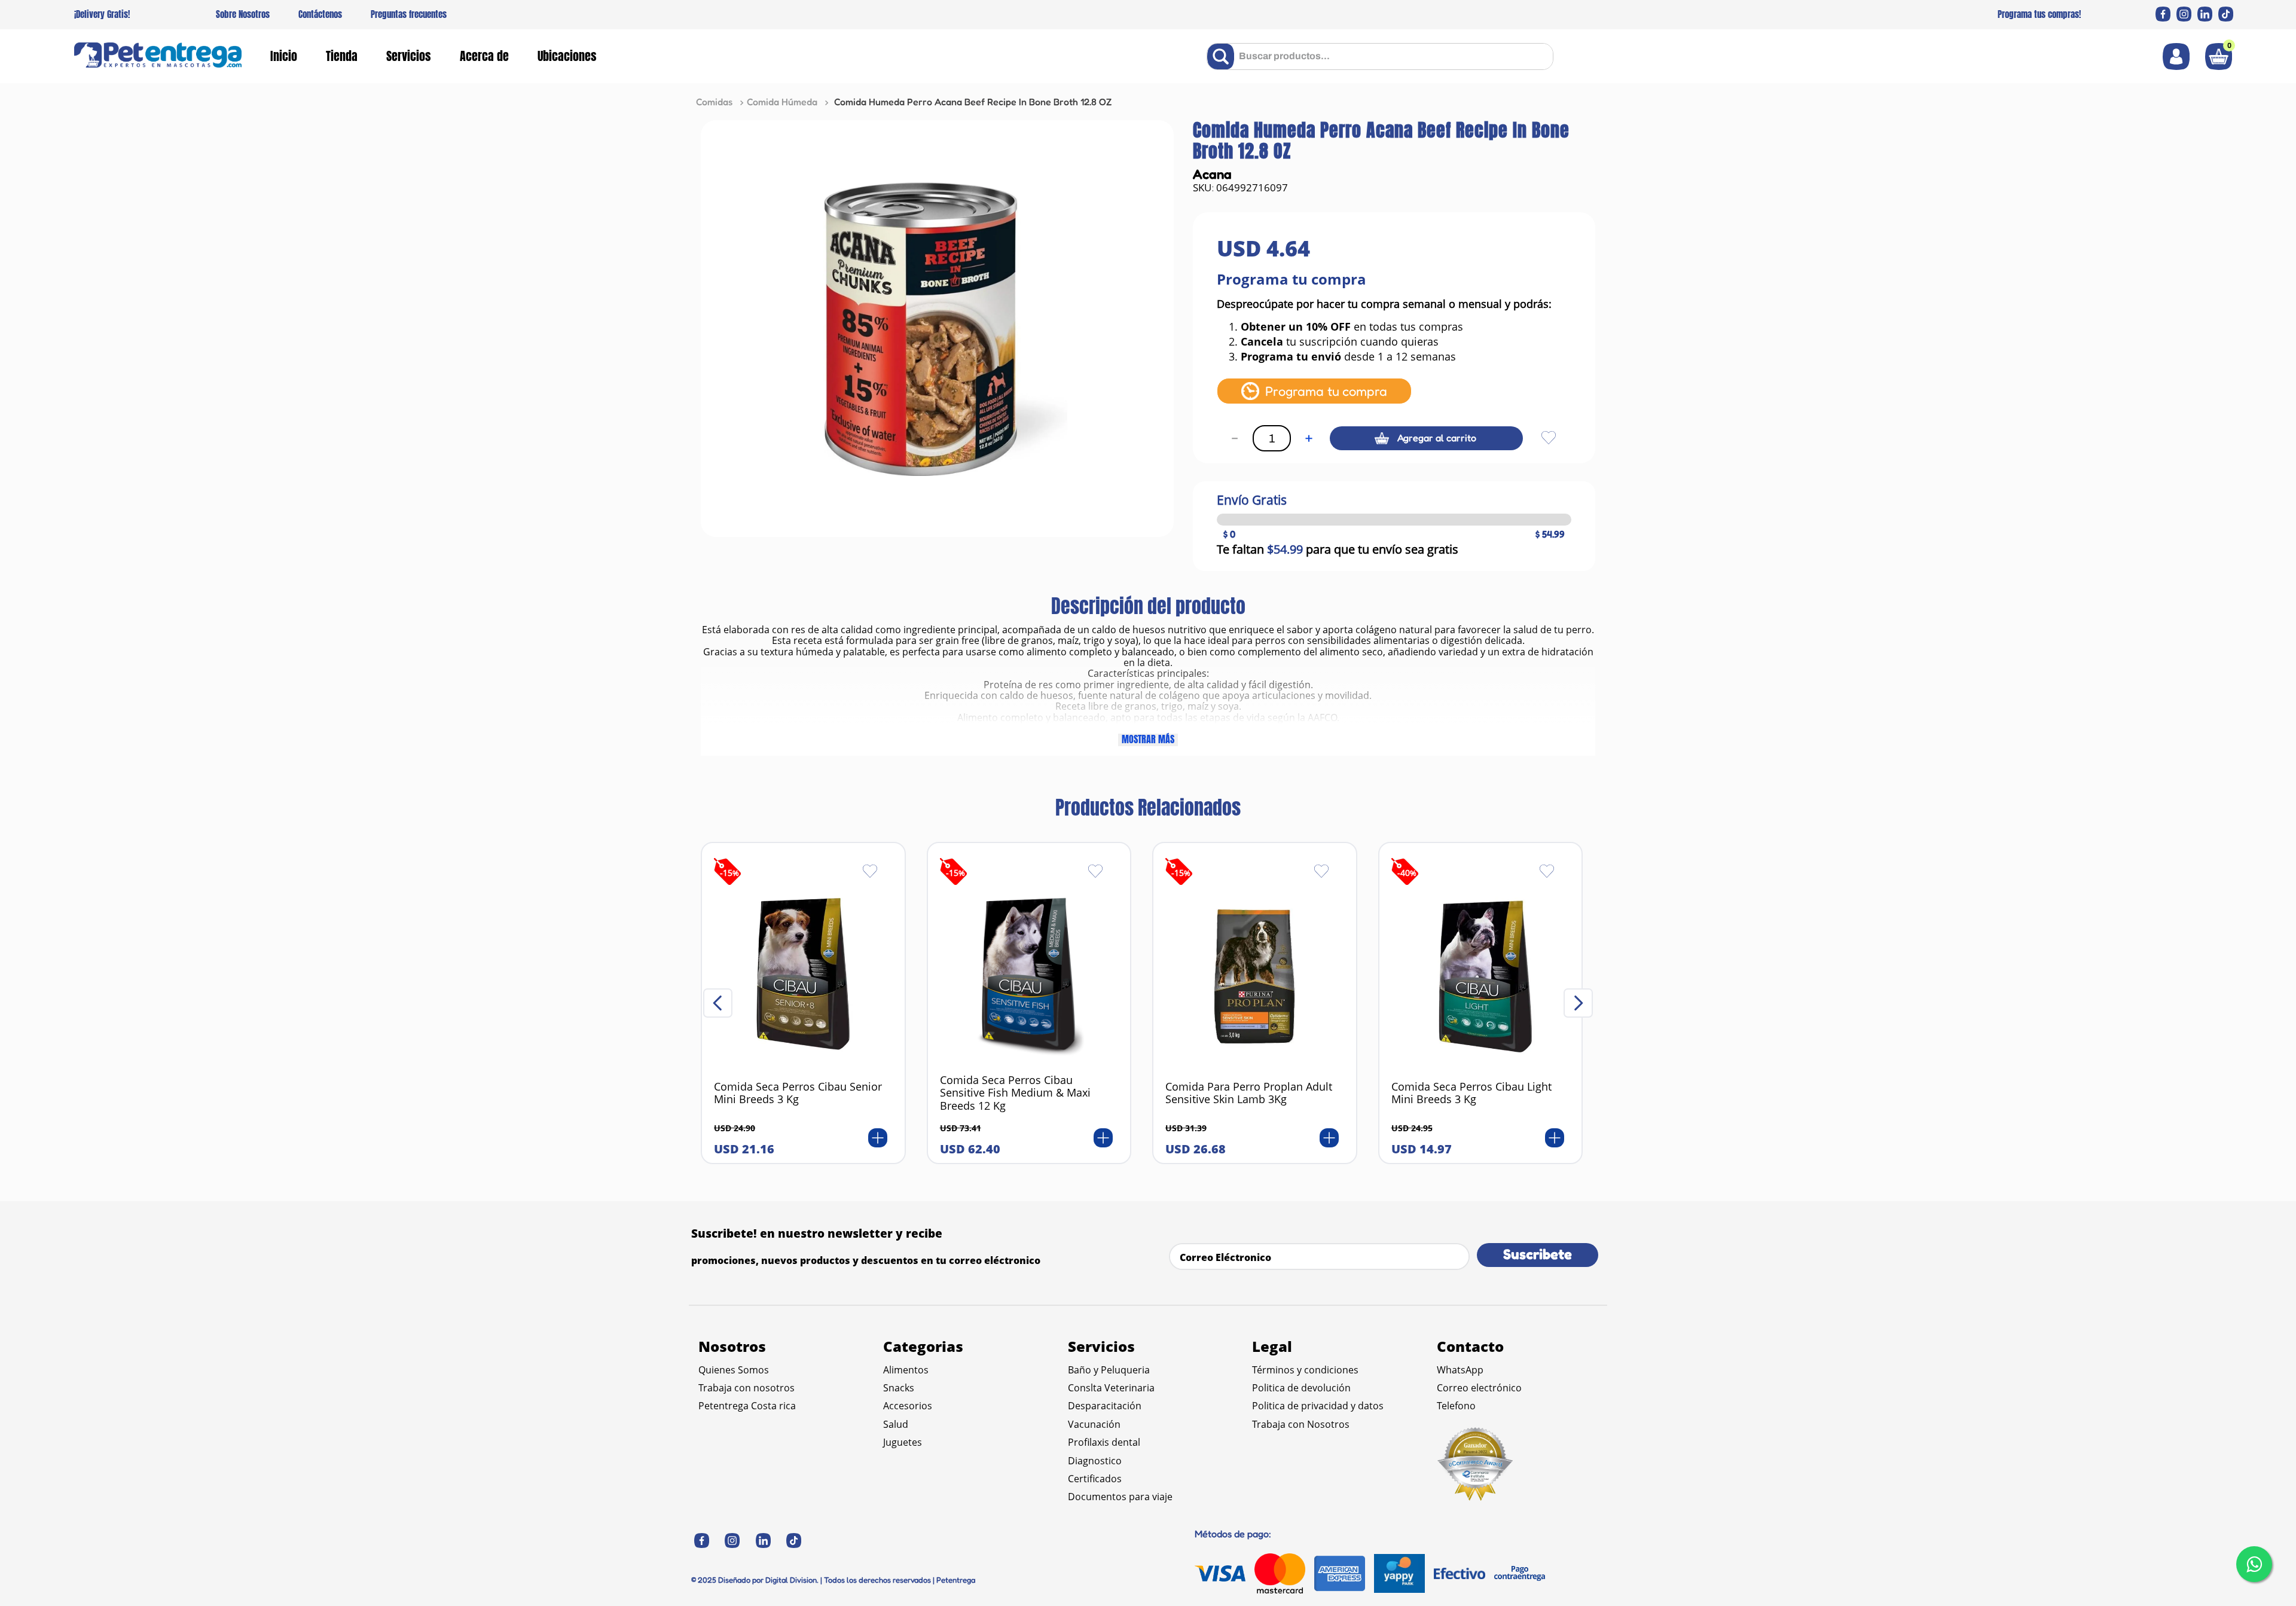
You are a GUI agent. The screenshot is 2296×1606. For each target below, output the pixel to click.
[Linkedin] (2205, 14)
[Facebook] (2163, 14)
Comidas (714, 102)
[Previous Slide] (718, 1003)
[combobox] (1380, 57)
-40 (1407, 873)
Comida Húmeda (782, 102)
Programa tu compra (1326, 391)
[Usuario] (2176, 57)
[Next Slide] (1578, 1003)
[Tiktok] (2226, 14)
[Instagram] (2184, 14)
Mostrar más (1148, 740)
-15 (729, 873)
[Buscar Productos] (1223, 57)
